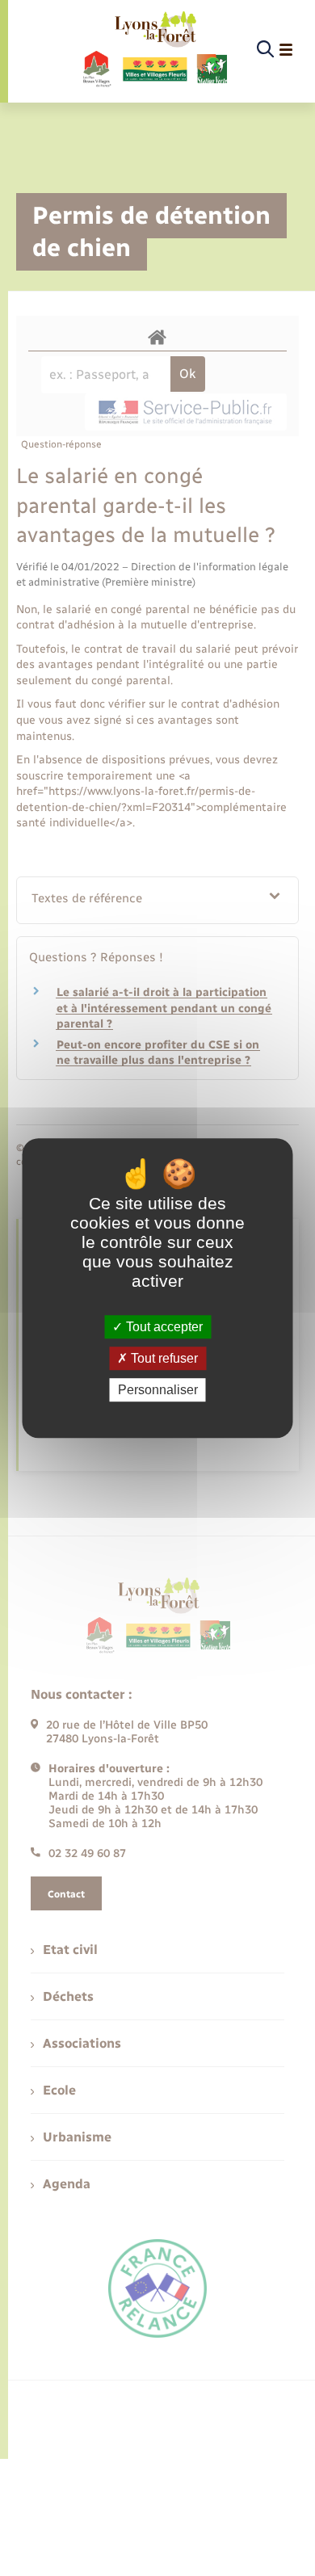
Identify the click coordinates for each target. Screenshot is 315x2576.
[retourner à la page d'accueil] (154, 50)
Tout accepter (163, 1327)
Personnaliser (158, 1390)
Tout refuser (163, 1358)
